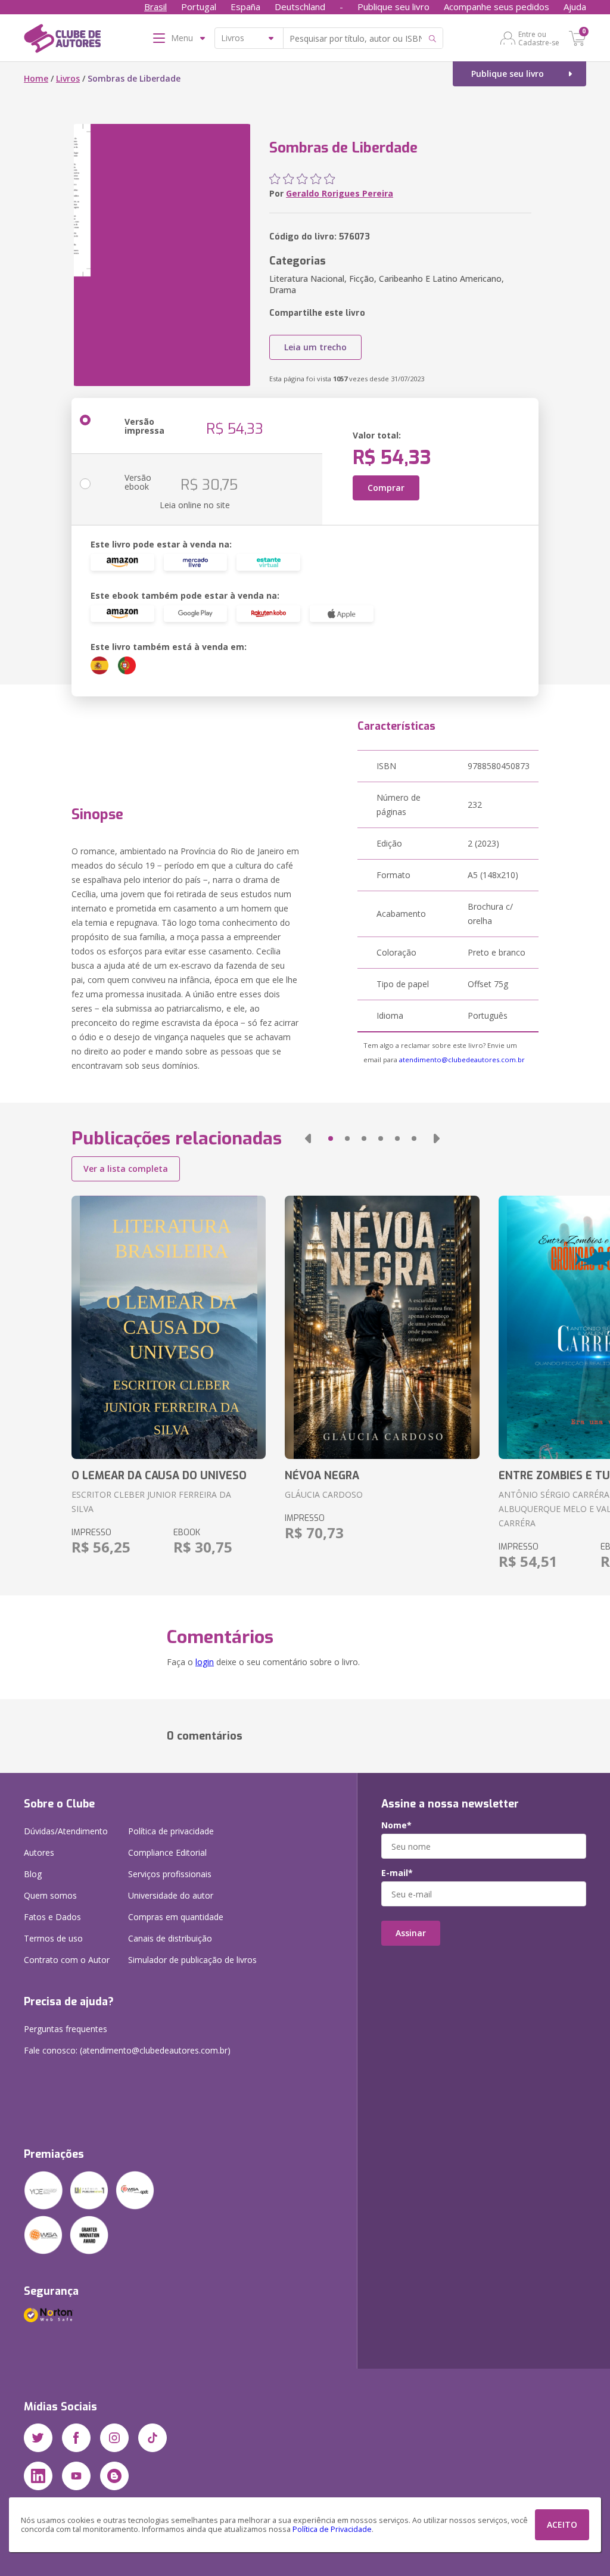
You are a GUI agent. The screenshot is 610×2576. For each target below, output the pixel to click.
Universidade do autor (171, 1895)
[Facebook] (76, 2438)
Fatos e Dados (52, 1917)
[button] (308, 1138)
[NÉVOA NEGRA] (382, 1327)
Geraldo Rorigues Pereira (340, 193)
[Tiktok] (152, 2438)
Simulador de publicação (192, 1960)
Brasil (155, 7)
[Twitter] (38, 2438)
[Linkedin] (38, 2476)
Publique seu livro (393, 7)
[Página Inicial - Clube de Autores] (62, 41)
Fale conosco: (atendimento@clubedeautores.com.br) (127, 2050)
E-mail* (397, 1873)
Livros (68, 78)
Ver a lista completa (126, 1169)
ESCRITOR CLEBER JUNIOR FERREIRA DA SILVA (151, 1502)
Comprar (386, 488)
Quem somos (50, 1895)
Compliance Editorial (167, 1852)
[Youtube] (76, 2476)
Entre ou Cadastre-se (539, 38)
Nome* (396, 1825)
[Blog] (114, 2476)
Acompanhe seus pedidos (497, 7)
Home (36, 78)
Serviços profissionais (170, 1874)
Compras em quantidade (176, 1917)
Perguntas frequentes (66, 2029)
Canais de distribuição (170, 1938)
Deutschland (300, 7)
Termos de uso (53, 1938)
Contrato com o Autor (67, 1960)
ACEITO (562, 2524)
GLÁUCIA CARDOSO (324, 1494)
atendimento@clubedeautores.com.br (462, 1060)
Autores (39, 1852)
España (245, 7)
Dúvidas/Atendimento (66, 1831)
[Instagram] (114, 2438)
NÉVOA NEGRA (322, 1476)
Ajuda (575, 7)
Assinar (411, 1933)
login (205, 1662)
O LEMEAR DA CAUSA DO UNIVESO (159, 1476)
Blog (33, 1874)
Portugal (199, 7)
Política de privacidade (171, 1831)
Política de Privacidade (332, 2529)
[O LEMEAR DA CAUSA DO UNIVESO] (169, 1327)
